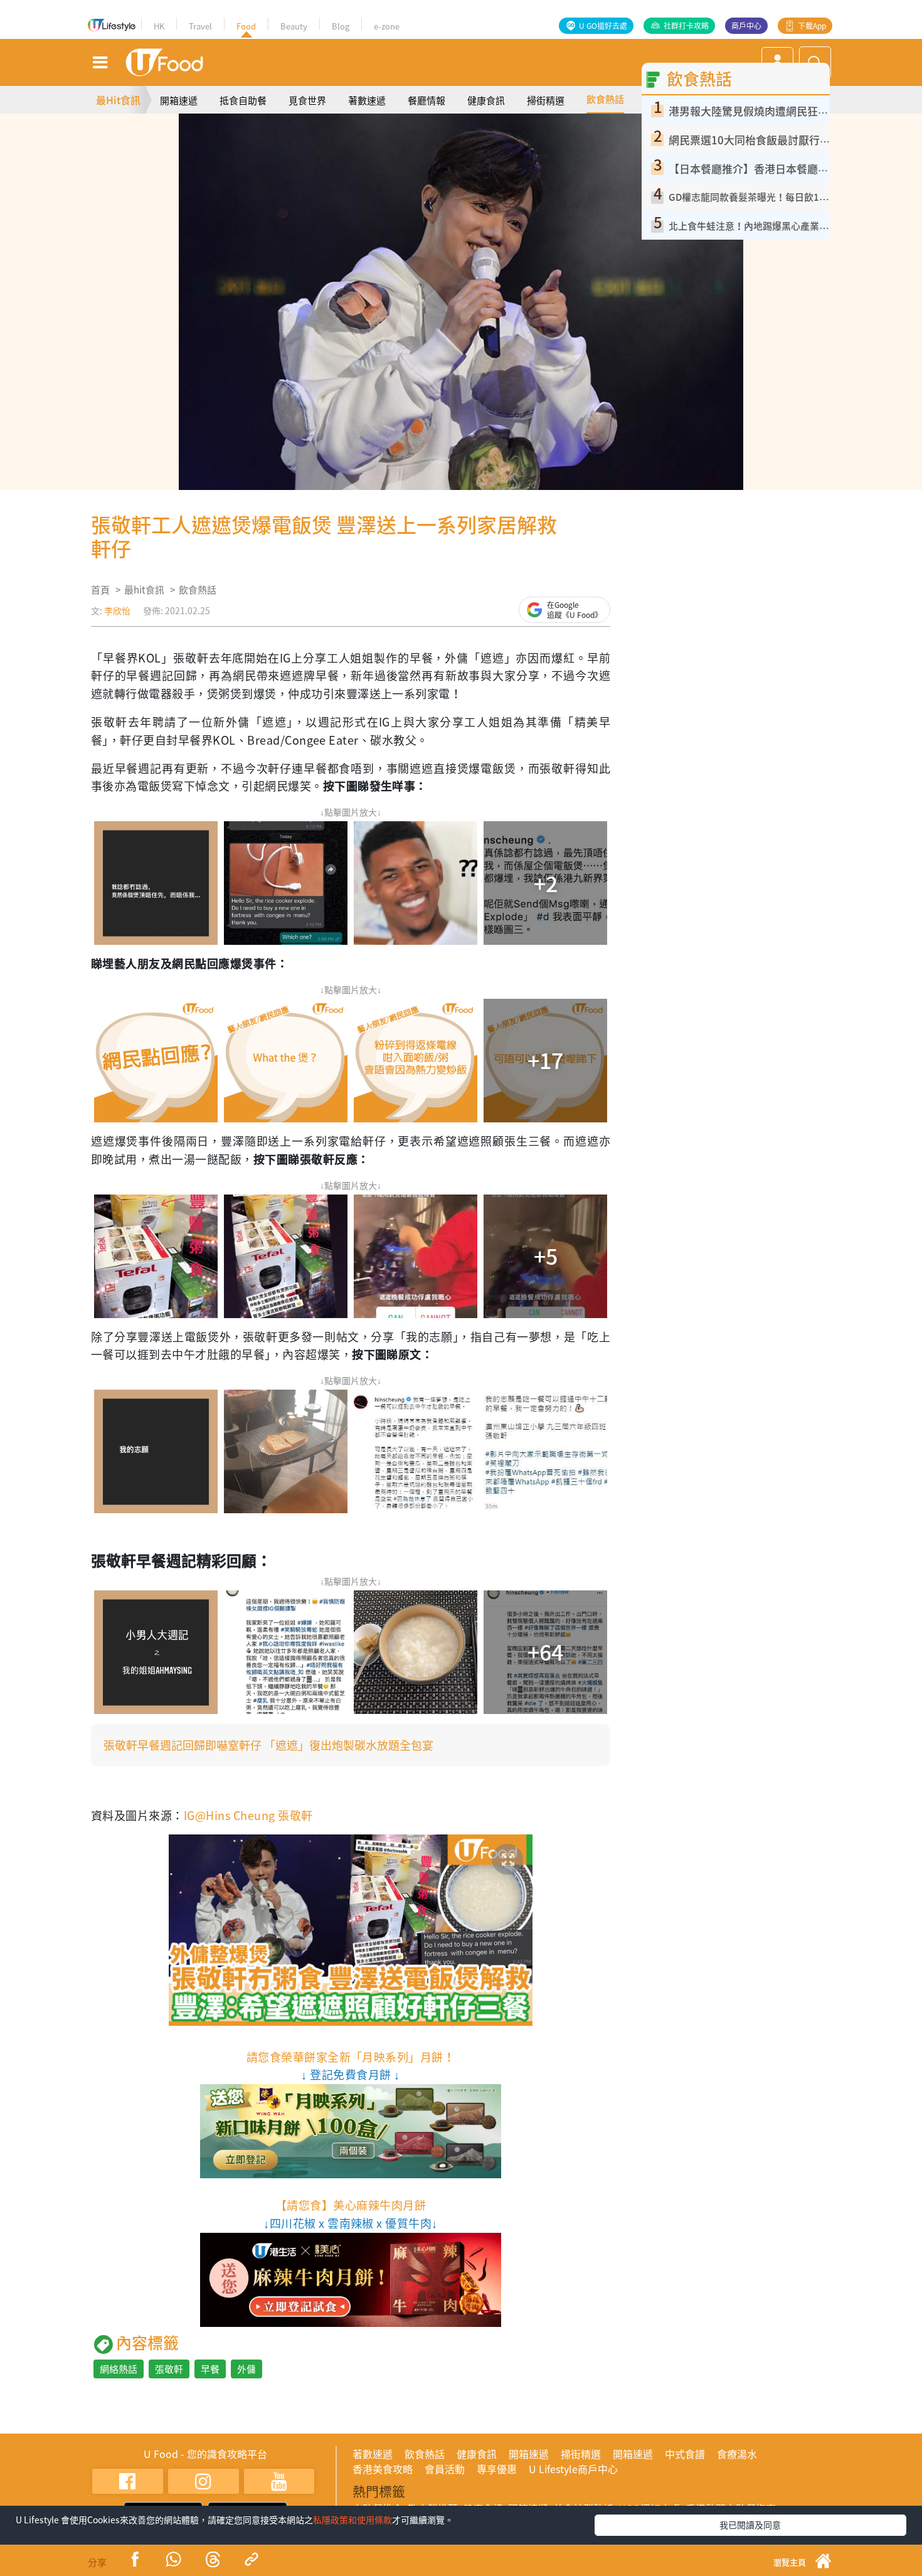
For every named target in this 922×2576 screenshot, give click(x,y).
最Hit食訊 (118, 100)
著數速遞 (367, 100)
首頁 (100, 590)
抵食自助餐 (243, 100)
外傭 (246, 2369)
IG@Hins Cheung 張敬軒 (248, 1815)
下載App (812, 26)
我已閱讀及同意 (750, 2525)
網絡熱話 (119, 2369)
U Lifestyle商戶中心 (573, 2469)
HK (159, 26)
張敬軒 (169, 2369)
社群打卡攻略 (686, 26)
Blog (341, 26)
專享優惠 (497, 2469)
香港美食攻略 (383, 2469)
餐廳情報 (427, 100)
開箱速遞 (179, 100)
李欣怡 (117, 610)
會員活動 (445, 2469)
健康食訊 (486, 100)
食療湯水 (737, 2454)
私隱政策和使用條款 (352, 2520)
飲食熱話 (605, 99)
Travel (200, 26)
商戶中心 (746, 26)
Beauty (294, 26)
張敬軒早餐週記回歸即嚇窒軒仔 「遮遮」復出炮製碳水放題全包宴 (268, 1745)
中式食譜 (685, 2454)
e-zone (387, 26)
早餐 (210, 2369)
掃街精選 (546, 100)
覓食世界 (307, 100)
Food (246, 26)
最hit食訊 (144, 590)
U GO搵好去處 (603, 26)
